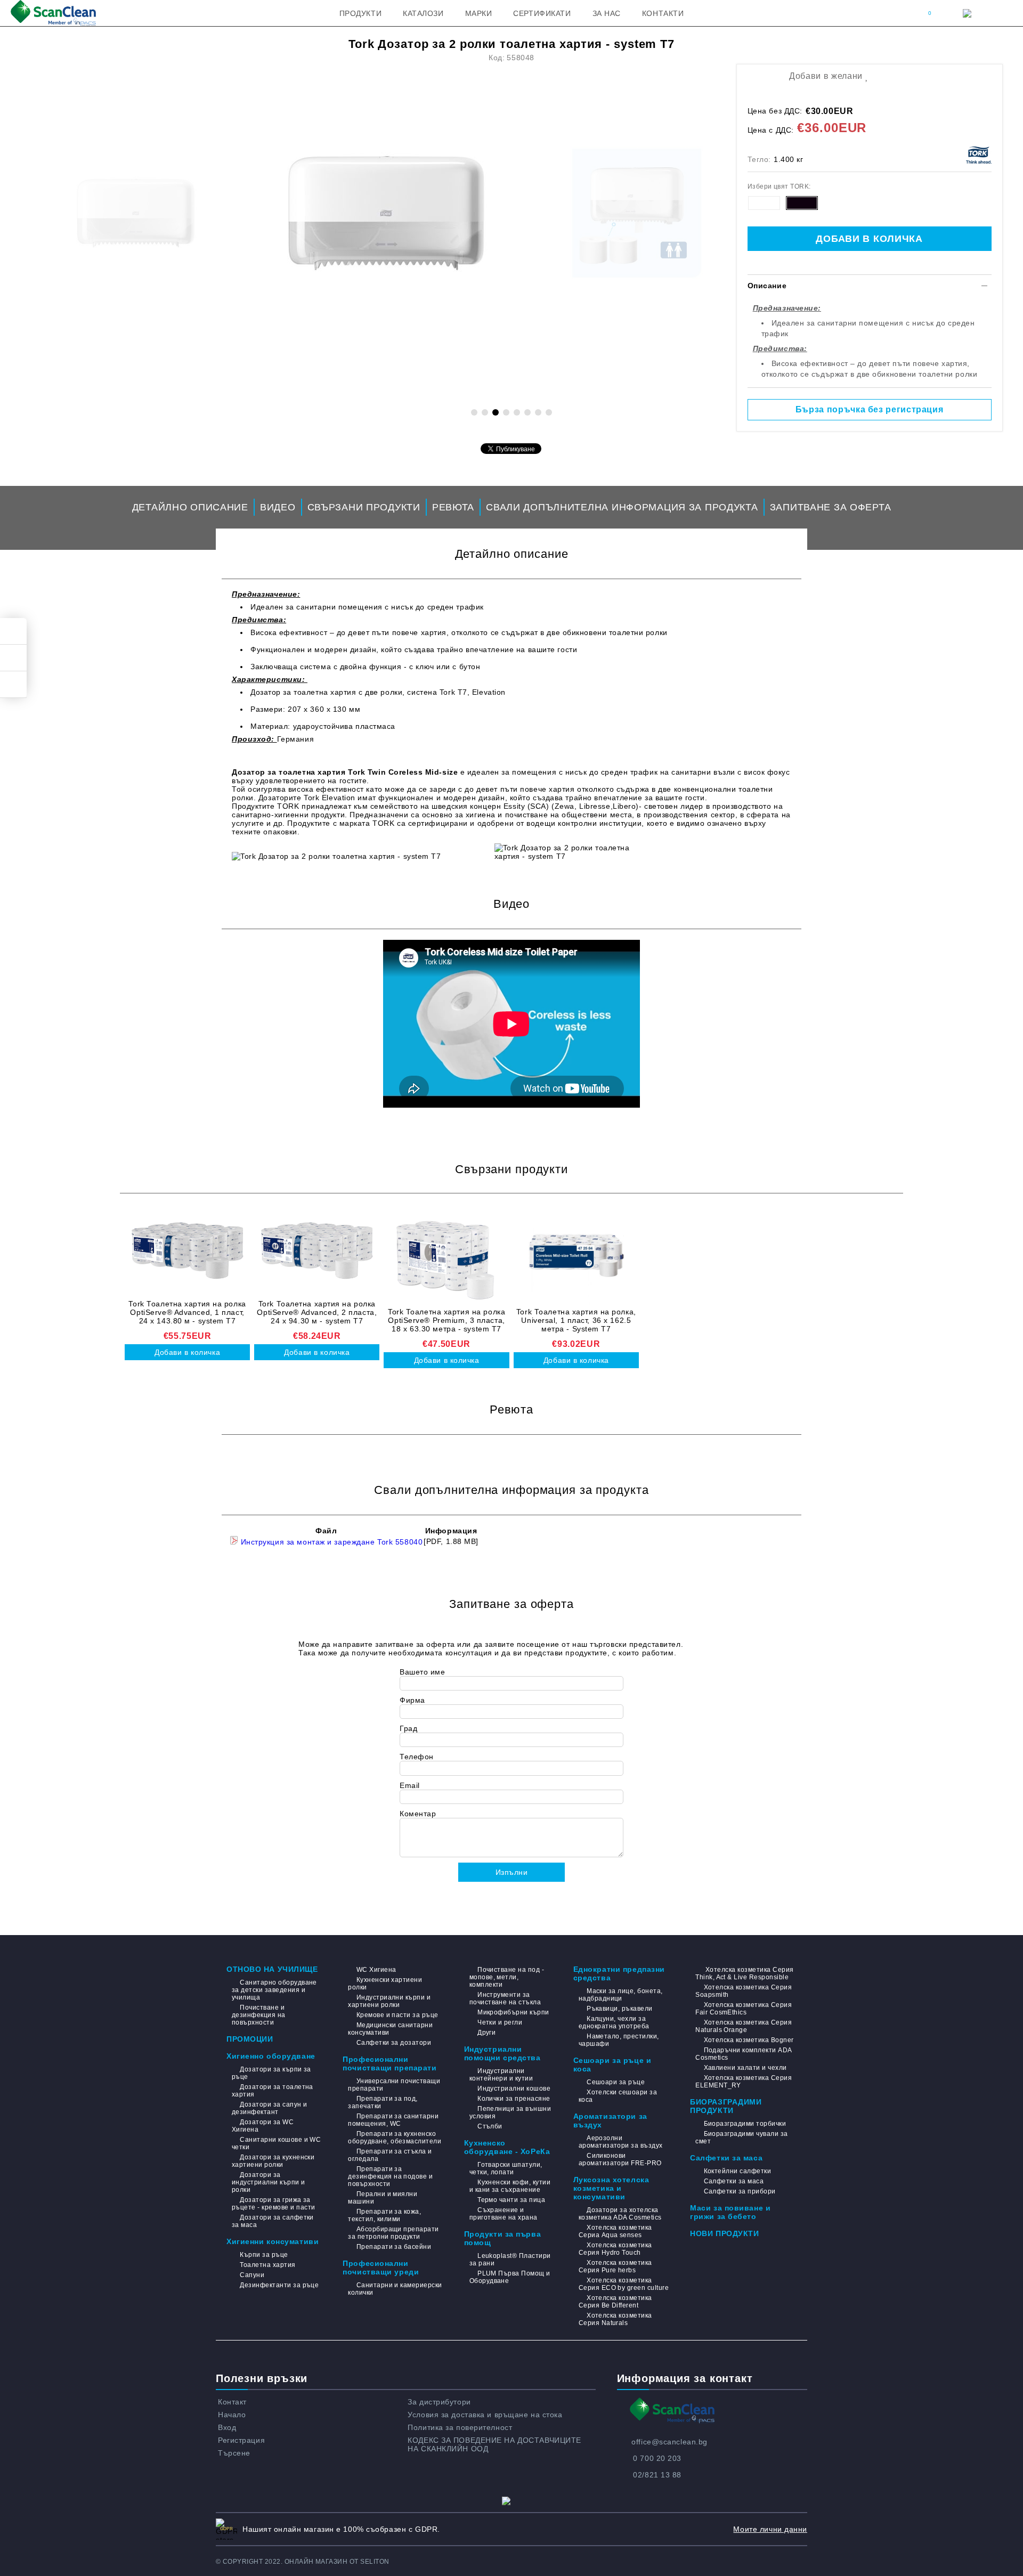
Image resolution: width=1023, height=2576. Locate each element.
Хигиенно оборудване (271, 2056)
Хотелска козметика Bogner (749, 2040)
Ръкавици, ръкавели (620, 2009)
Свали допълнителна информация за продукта (622, 507)
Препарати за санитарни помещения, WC (393, 2120)
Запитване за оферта (831, 507)
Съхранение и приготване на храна (504, 2214)
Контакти (663, 13)
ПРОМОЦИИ (250, 2039)
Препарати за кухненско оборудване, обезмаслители (395, 2138)
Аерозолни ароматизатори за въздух (621, 2142)
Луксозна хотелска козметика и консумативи (611, 2188)
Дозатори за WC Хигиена (263, 2126)
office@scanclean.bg (669, 2442)
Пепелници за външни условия (510, 2112)
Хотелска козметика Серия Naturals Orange (744, 2026)
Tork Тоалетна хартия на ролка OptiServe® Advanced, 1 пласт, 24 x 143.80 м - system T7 (187, 1312)
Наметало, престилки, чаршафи (619, 2040)
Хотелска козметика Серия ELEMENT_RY (744, 2082)
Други (486, 2033)
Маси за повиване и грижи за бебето (730, 2212)
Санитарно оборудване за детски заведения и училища (274, 1990)
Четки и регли (500, 2022)
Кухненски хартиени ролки (385, 1984)
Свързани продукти (364, 507)
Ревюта (453, 507)
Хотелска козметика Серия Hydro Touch (615, 2249)
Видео (278, 507)
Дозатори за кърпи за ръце (271, 2073)
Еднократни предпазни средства (619, 1973)
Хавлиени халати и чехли (745, 2068)
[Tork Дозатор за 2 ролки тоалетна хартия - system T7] (386, 213)
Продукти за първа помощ (503, 2238)
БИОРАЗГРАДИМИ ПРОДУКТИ (726, 2106)
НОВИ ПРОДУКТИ (724, 2233)
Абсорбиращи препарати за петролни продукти (393, 2233)
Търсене (234, 2453)
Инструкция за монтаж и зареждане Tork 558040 (330, 1542)
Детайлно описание (190, 507)
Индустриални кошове (514, 2089)
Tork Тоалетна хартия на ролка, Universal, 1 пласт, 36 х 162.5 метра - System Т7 (576, 1320)
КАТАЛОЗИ (423, 13)
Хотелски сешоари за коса (618, 2096)
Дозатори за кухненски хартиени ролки (273, 2161)
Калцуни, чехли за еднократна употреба (614, 2022)
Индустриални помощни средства (502, 2053)
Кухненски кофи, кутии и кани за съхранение (510, 2186)
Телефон (417, 1757)
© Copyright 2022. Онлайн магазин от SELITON (303, 2562)
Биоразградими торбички (745, 2124)
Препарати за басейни (394, 2247)
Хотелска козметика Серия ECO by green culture (624, 2284)
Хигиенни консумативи (273, 2241)
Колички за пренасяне (514, 2099)
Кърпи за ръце (264, 2255)
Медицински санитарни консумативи (390, 2029)
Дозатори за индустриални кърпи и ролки (269, 2182)
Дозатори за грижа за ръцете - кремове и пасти (274, 2204)
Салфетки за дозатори (394, 2043)
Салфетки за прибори (740, 2191)
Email (410, 1785)
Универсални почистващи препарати (394, 2085)
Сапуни (252, 2275)
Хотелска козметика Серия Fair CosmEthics (744, 2009)
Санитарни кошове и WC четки (276, 2143)
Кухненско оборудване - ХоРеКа (507, 2147)
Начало (232, 2415)
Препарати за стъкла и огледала (390, 2155)
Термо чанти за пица (511, 2200)
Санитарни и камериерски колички (395, 2289)
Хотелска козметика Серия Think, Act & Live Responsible (744, 1973)
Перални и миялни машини (383, 2198)
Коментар (418, 1814)
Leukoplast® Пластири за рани (510, 2260)
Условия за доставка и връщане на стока (485, 2415)
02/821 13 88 (657, 2475)
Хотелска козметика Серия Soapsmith (744, 1991)
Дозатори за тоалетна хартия (273, 2091)
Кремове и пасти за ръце (397, 2015)
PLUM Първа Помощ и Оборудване (510, 2277)
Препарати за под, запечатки (383, 2102)
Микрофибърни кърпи (513, 2012)
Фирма (412, 1700)
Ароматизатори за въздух (610, 2120)
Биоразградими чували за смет (741, 2138)
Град (408, 1728)
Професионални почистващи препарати (389, 2063)
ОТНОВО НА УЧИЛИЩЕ (272, 1969)
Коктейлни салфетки (737, 2171)
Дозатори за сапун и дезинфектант (270, 2108)
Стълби (490, 2126)
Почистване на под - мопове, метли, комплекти (507, 1977)
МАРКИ (479, 13)
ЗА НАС (607, 13)
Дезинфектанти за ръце (279, 2285)
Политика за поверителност (460, 2427)
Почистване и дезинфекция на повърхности (259, 2015)
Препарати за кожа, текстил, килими (384, 2215)
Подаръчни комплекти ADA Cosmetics (743, 2054)
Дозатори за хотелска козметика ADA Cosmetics (620, 2214)
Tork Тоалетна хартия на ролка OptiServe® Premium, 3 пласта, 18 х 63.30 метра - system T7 (446, 1320)
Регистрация (241, 2440)
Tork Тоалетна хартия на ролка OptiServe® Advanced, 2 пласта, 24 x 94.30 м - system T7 (317, 1312)
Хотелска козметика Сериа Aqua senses (615, 2231)
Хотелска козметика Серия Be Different (615, 2302)
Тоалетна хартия (267, 2265)
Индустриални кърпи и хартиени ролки (389, 2001)
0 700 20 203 (657, 2458)
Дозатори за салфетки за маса (273, 2221)
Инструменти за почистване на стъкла (505, 1998)
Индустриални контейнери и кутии (501, 2075)
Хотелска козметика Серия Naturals (615, 2319)
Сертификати (542, 13)
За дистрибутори (439, 2402)
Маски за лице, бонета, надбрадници (621, 1995)
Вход (227, 2427)
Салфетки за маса (726, 2158)
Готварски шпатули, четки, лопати (506, 2168)
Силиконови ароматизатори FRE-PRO (620, 2159)
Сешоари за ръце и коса (612, 2065)
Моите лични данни (770, 2529)
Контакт (232, 2402)
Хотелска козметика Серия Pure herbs (615, 2266)
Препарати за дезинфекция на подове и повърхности (390, 2176)
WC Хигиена (376, 1970)
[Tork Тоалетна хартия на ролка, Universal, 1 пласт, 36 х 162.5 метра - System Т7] (576, 1257)
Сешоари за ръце (616, 2082)
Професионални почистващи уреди (381, 2268)
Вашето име (423, 1672)
